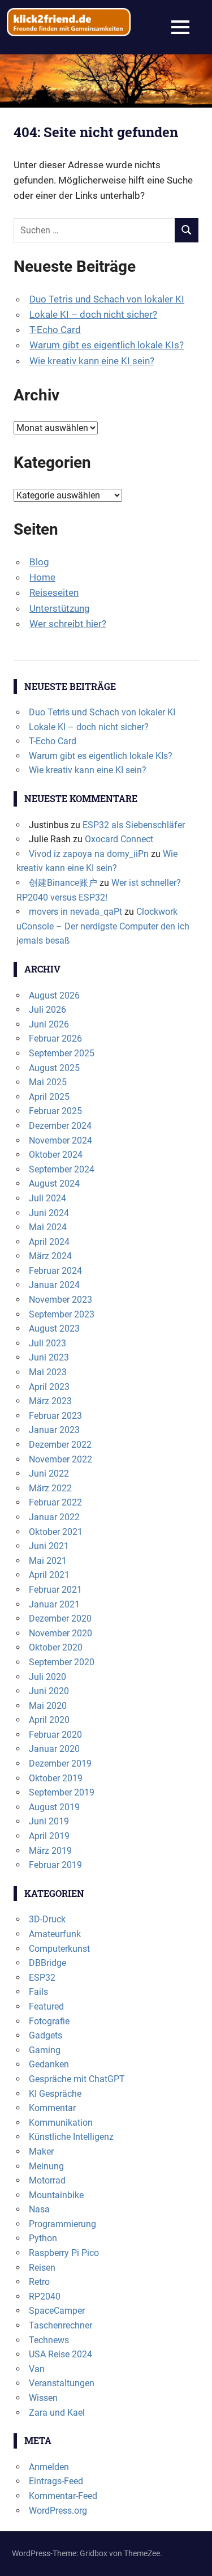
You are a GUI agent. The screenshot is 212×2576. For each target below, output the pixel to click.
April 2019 (49, 1836)
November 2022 (60, 1459)
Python (43, 2238)
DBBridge (47, 1963)
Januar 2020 (54, 1749)
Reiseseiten (54, 592)
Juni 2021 (49, 1546)
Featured (46, 2006)
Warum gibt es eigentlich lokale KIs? (107, 345)
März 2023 (50, 1401)
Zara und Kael (57, 2413)
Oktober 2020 (56, 1647)
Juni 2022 (49, 1473)
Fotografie (49, 2021)
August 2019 (54, 1807)
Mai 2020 (48, 1706)
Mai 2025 (48, 1082)
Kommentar (52, 2108)
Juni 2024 (49, 1213)
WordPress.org (58, 2511)
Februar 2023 (55, 1416)
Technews (49, 2340)
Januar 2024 (54, 1285)
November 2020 (60, 1633)
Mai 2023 (48, 1372)
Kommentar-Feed (63, 2496)
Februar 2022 (55, 1502)
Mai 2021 (48, 1561)
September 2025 (62, 1053)
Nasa (39, 2209)
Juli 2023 (47, 1343)
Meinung (46, 2166)
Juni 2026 (49, 1024)
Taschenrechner (60, 2325)
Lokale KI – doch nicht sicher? (93, 314)
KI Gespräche (55, 2094)
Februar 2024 (55, 1271)
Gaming (45, 2050)
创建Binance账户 (63, 883)
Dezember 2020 (60, 1618)
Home (42, 577)
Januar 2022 (54, 1517)
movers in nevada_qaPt (75, 912)
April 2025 (49, 1097)
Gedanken (49, 2064)
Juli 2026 (47, 1010)
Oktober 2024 (56, 1155)
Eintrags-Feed (56, 2481)
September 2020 (62, 1662)
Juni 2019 (49, 1821)
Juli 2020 (47, 1677)
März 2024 (50, 1256)
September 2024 (62, 1169)
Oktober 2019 (56, 1778)
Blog (39, 562)
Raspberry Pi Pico (64, 2253)
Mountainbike (56, 2195)
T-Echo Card (55, 330)
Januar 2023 (54, 1430)
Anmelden (49, 2467)
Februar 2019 (55, 1865)
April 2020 (49, 1720)
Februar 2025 (55, 1111)
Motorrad (47, 2180)
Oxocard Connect (119, 839)
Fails (38, 1992)
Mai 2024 (48, 1227)
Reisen (42, 2268)
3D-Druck (47, 1919)
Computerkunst (59, 1949)
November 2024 (60, 1140)
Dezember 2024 (60, 1126)
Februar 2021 (55, 1590)
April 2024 (49, 1242)
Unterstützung (60, 608)
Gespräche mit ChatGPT (77, 2079)
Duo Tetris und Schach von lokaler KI (107, 299)
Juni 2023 (49, 1357)
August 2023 (54, 1328)
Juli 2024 (47, 1198)
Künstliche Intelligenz (71, 2137)
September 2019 (62, 1792)
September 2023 (62, 1314)
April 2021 (49, 1575)
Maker (41, 2151)
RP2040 (45, 2296)
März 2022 (50, 1488)
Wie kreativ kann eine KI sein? (92, 361)
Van (37, 2369)
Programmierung (62, 2224)
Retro (39, 2282)
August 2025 (54, 1068)
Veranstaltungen (62, 2383)
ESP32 (42, 1978)
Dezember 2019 (60, 1763)
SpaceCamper (57, 2311)
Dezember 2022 (60, 1445)
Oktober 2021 (56, 1532)
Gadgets (46, 2035)
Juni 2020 (49, 1691)
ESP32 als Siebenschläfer (134, 825)
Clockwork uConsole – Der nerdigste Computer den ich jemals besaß (103, 926)
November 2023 (60, 1300)
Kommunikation (61, 2123)
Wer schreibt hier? (68, 624)
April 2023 (49, 1387)
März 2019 (50, 1851)
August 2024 (54, 1183)
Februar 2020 (55, 1735)
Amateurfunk (55, 1934)
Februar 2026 (55, 1038)
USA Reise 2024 (60, 2354)
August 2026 (54, 995)
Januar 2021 (54, 1604)
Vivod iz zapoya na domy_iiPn (89, 854)
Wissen (43, 2398)
